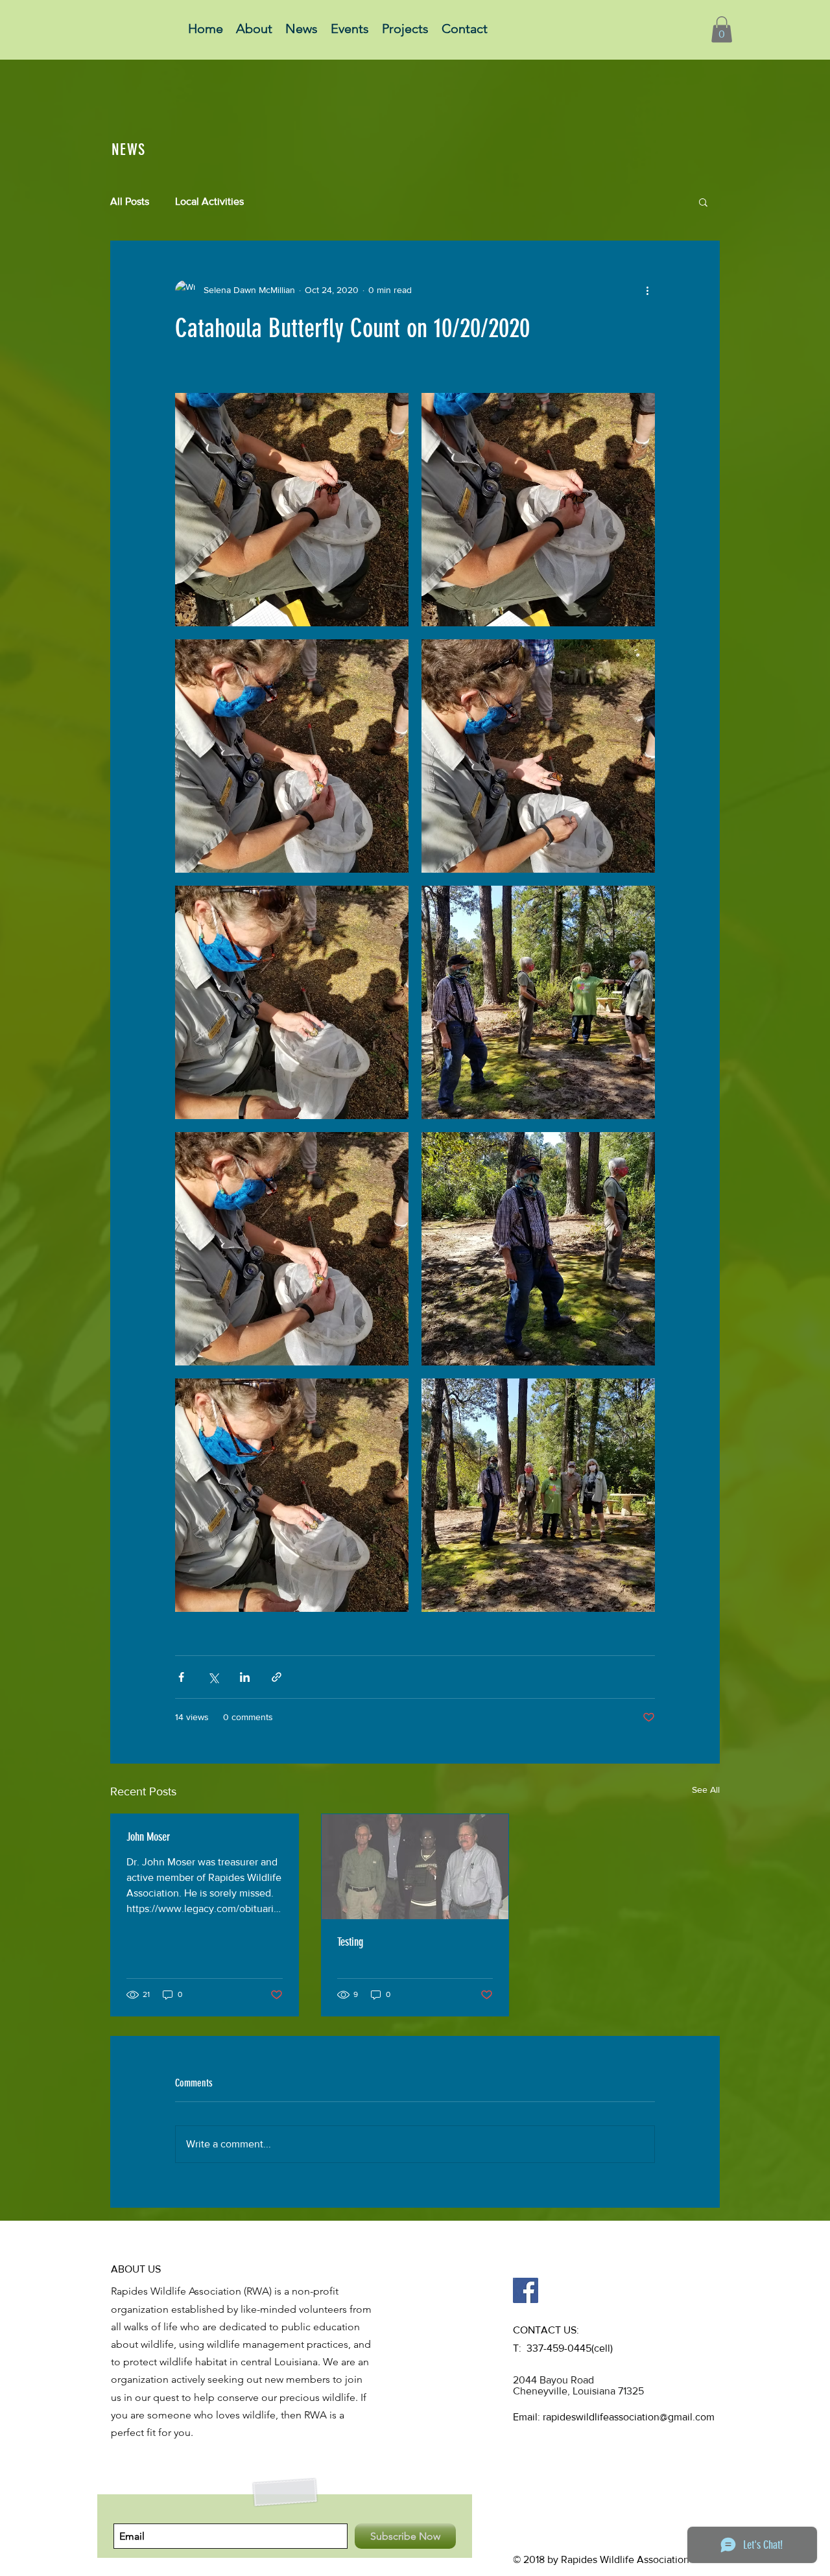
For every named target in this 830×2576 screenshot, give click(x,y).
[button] (722, 30)
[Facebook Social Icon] (526, 2290)
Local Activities (209, 201)
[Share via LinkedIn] (245, 1677)
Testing (350, 1942)
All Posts (130, 201)
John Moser (148, 1837)
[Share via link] (277, 1677)
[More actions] (647, 290)
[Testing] (415, 1867)
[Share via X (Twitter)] (213, 1677)
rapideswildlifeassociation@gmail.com (629, 2417)
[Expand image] (292, 510)
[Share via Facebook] (181, 1677)
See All (706, 1790)
